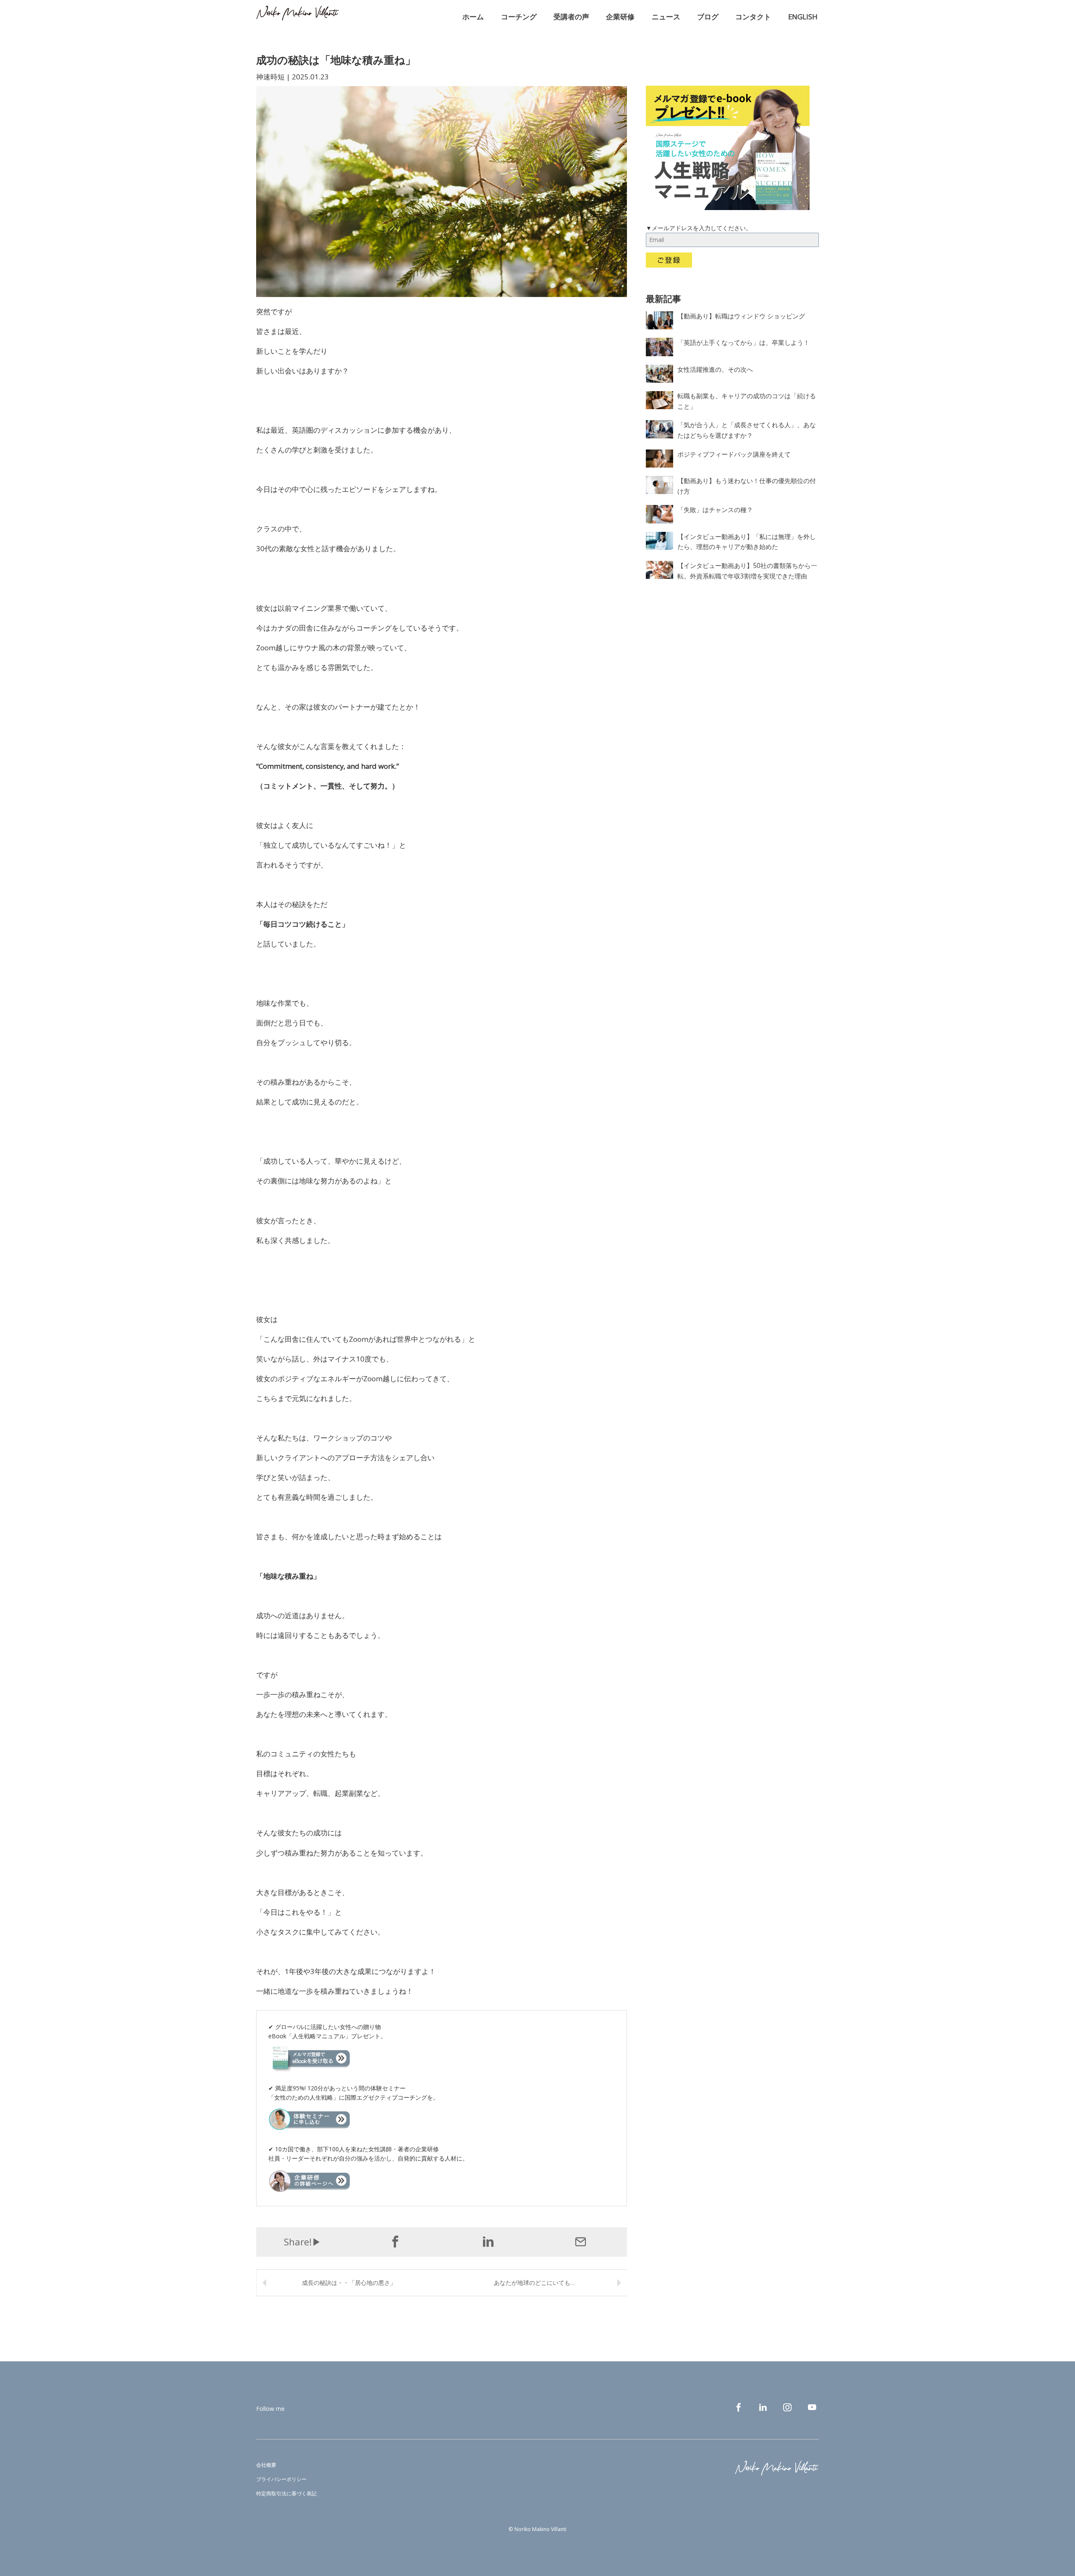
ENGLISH (803, 17)
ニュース (666, 17)
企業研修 (620, 17)
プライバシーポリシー (281, 2479)
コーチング (519, 17)
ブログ (708, 17)
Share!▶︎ (303, 2242)
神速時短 (270, 77)
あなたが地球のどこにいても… (534, 2283)
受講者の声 (571, 17)
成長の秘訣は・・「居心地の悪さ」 (349, 2283)
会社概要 (266, 2465)
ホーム (473, 17)
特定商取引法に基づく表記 (286, 2493)
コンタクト (753, 17)
